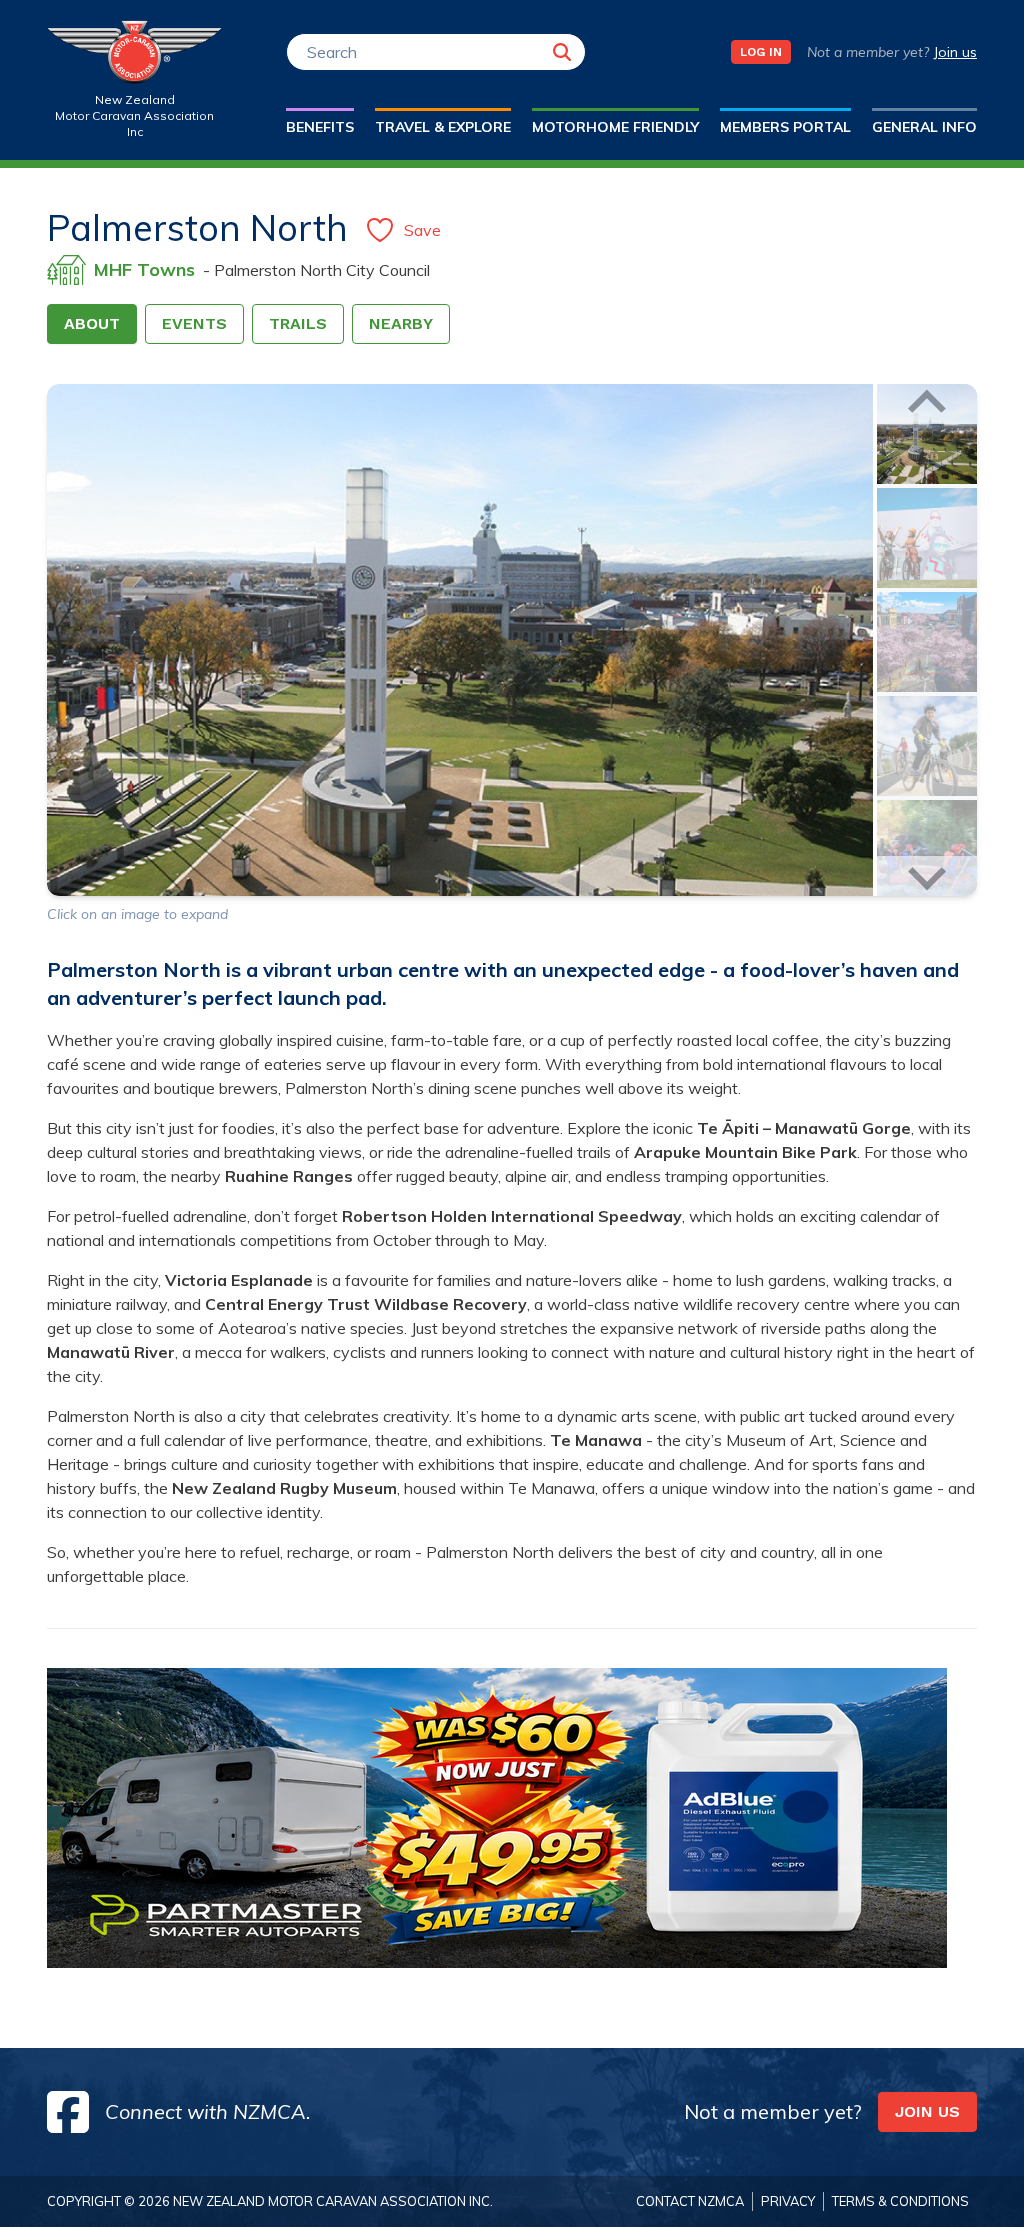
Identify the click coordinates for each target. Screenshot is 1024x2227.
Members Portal (785, 127)
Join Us (927, 2111)
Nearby (401, 323)
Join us (955, 52)
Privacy (788, 2201)
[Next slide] (927, 876)
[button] (927, 434)
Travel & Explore (443, 127)
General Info (924, 127)
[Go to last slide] (927, 404)
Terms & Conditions (900, 2201)
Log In (761, 52)
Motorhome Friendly (615, 127)
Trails (298, 323)
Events (194, 323)
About (92, 323)
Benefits (320, 127)
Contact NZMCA (690, 2201)
